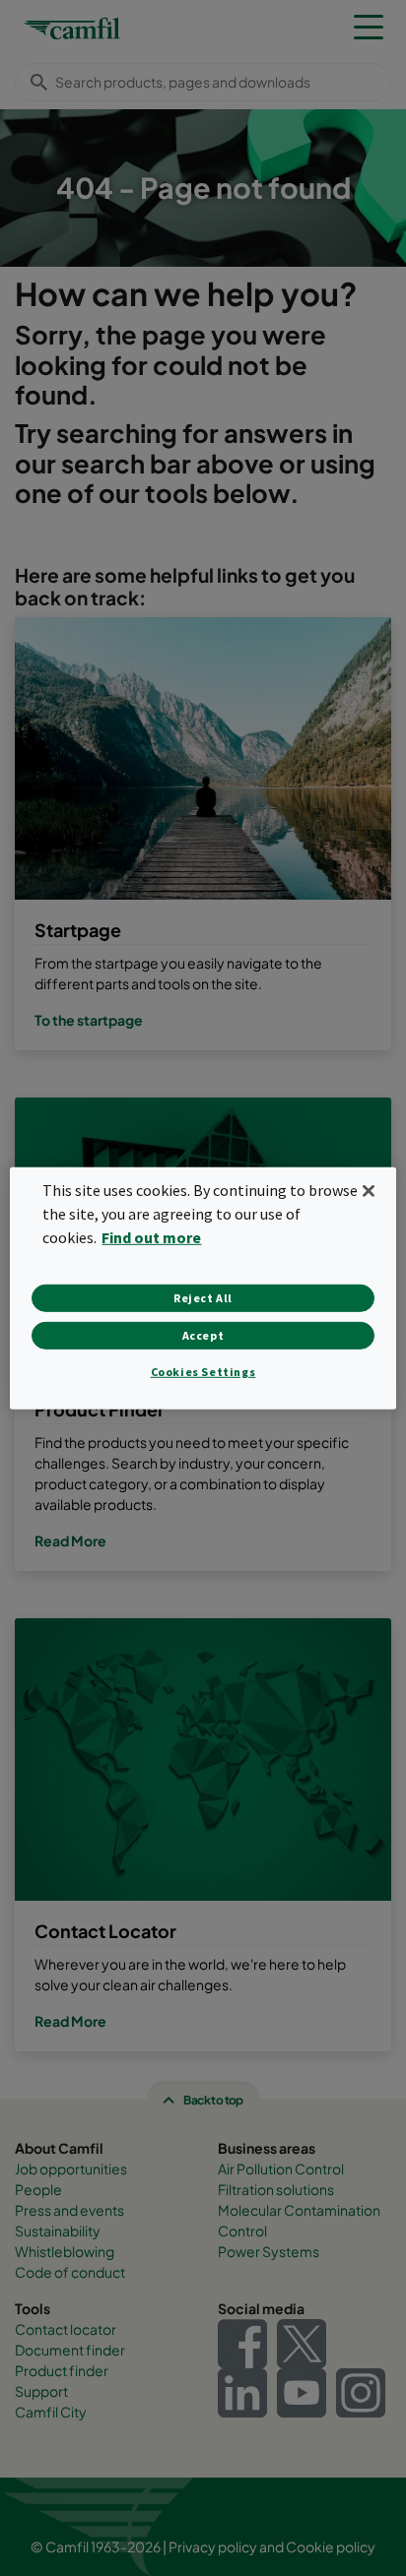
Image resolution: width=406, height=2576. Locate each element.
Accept (203, 1335)
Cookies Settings (203, 1372)
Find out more (151, 1237)
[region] (203, 1288)
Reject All (203, 1298)
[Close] (369, 1190)
